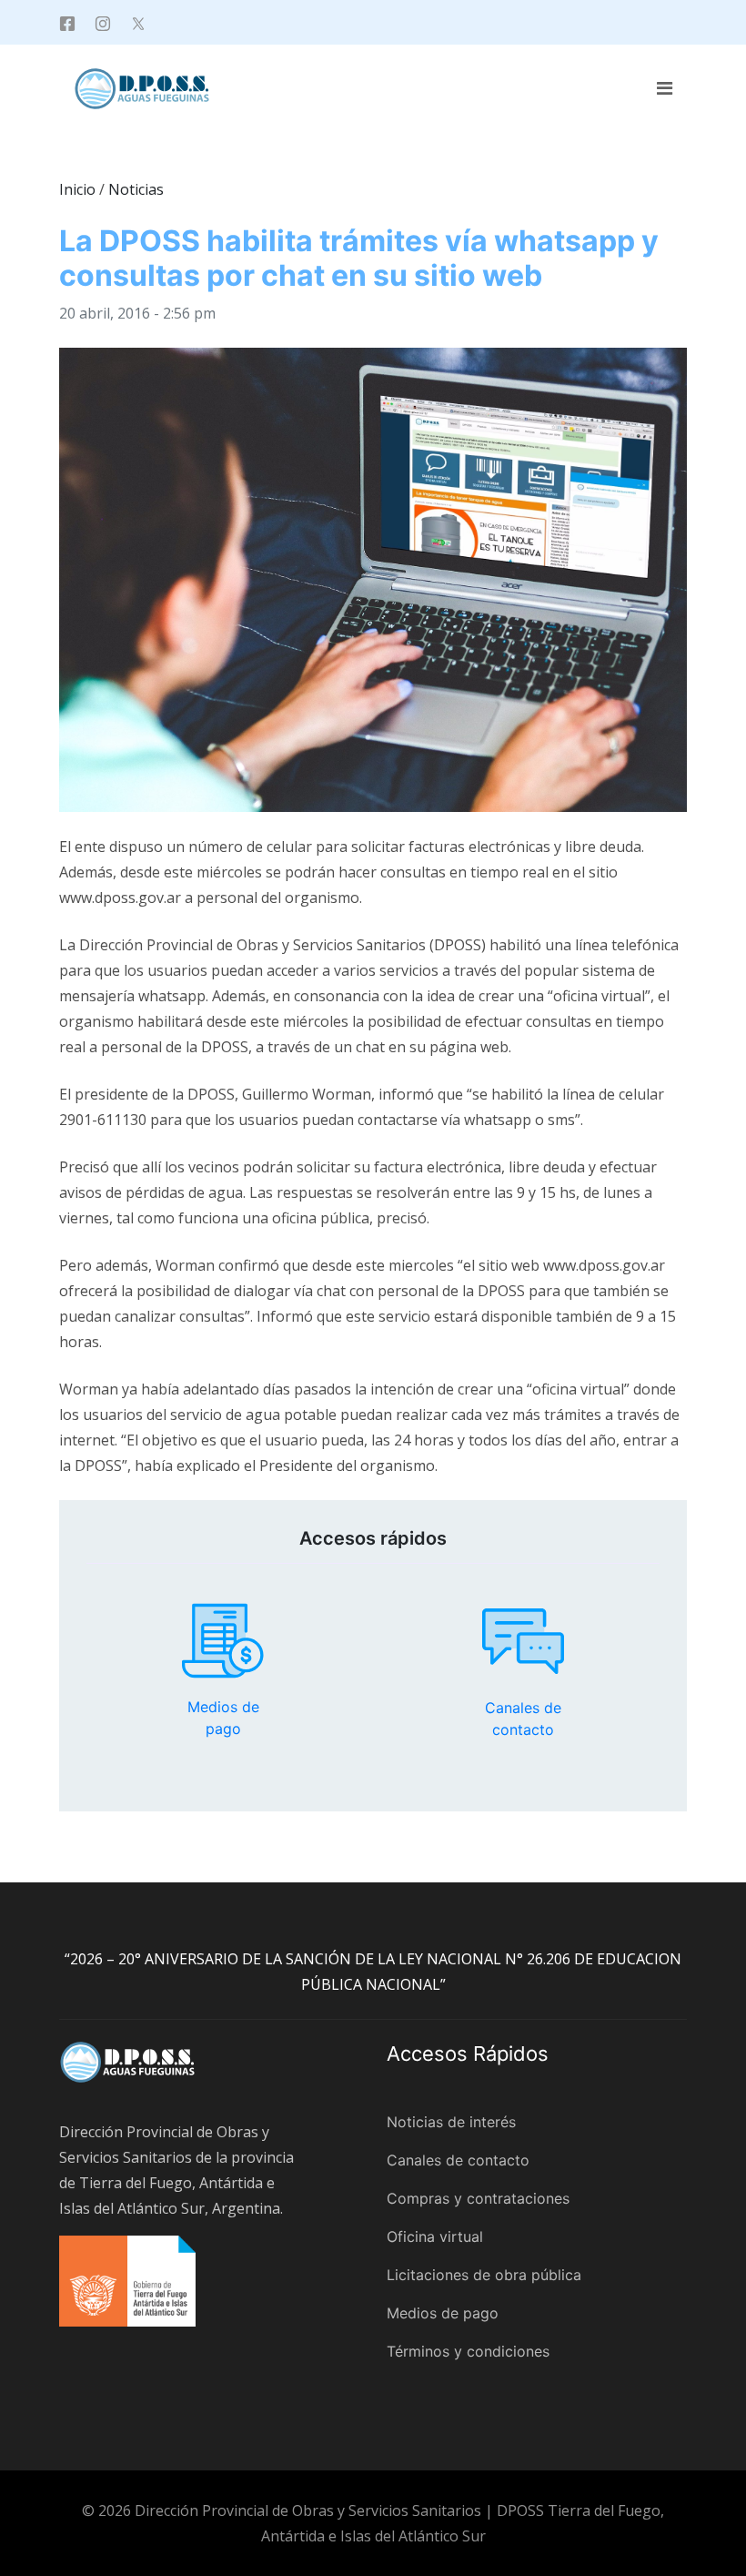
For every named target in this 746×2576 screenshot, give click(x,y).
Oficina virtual (435, 2236)
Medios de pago (223, 1641)
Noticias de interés (451, 2122)
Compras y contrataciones (478, 2198)
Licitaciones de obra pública (484, 2275)
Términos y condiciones (468, 2351)
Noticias (136, 189)
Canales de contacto (523, 1641)
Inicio (77, 189)
